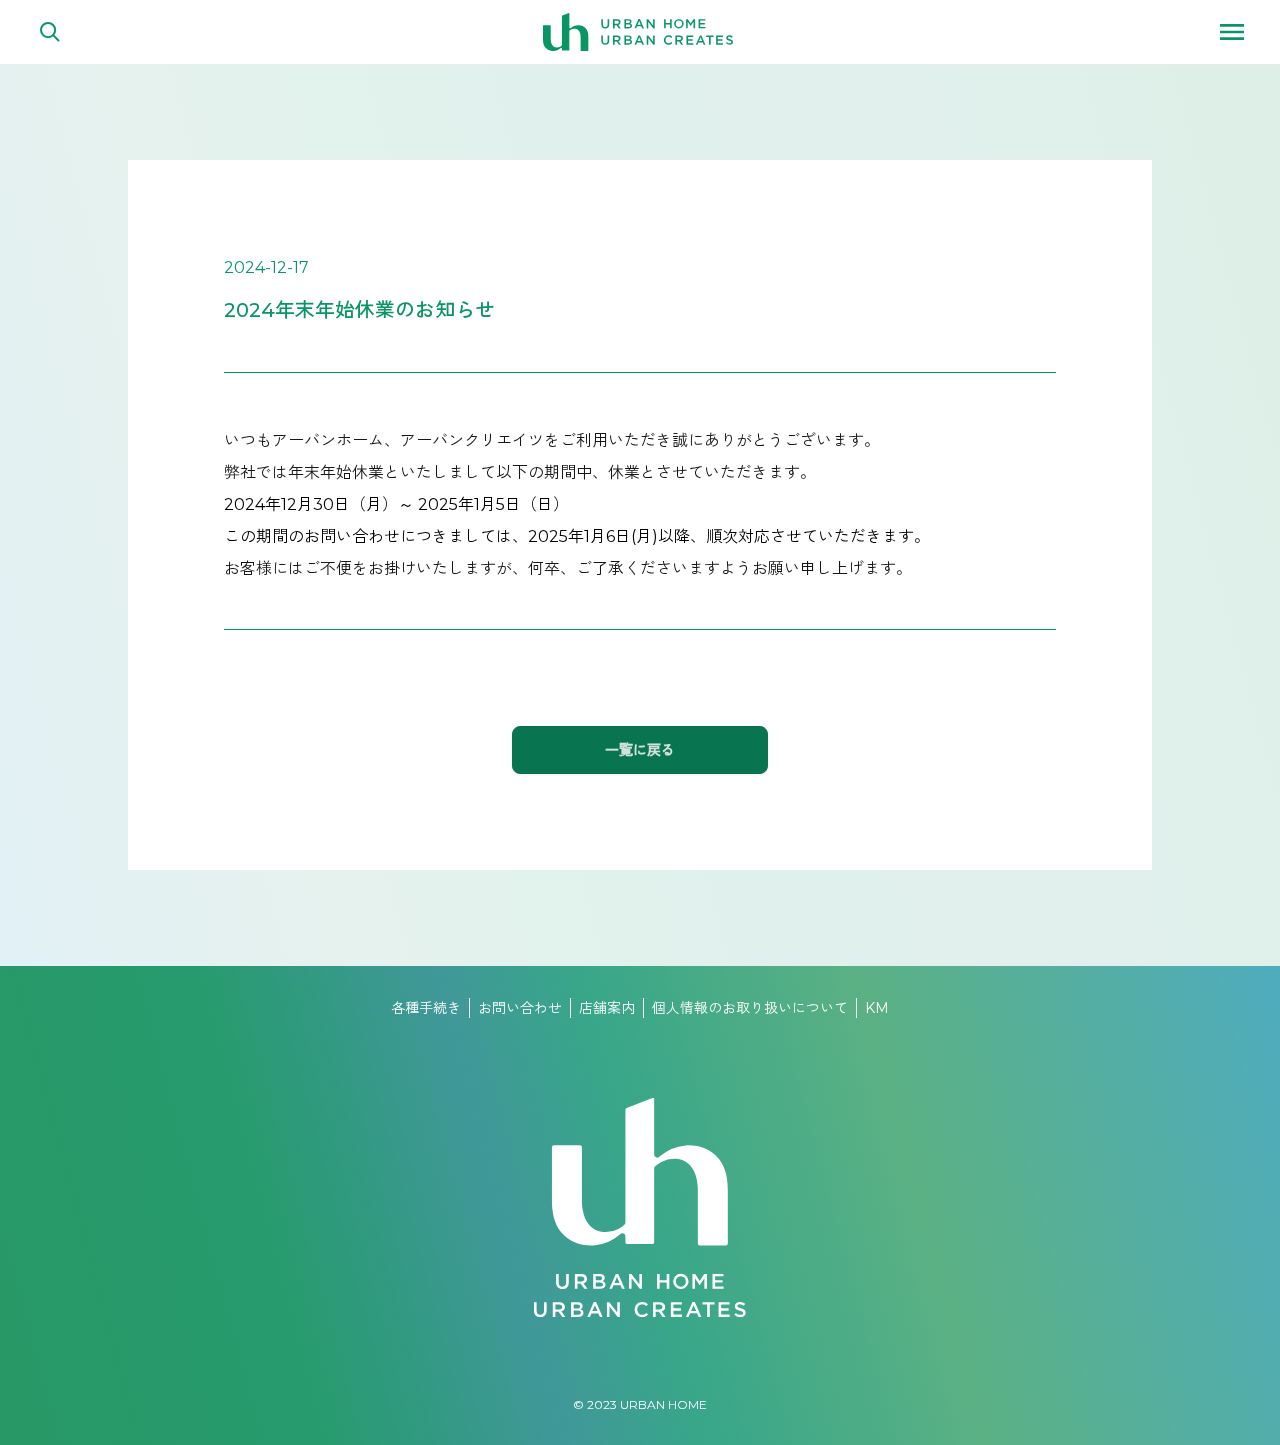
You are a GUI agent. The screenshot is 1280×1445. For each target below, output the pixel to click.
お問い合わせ (520, 1008)
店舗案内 (607, 1008)
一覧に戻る (640, 750)
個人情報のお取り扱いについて (750, 1008)
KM (877, 1008)
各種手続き (426, 1008)
